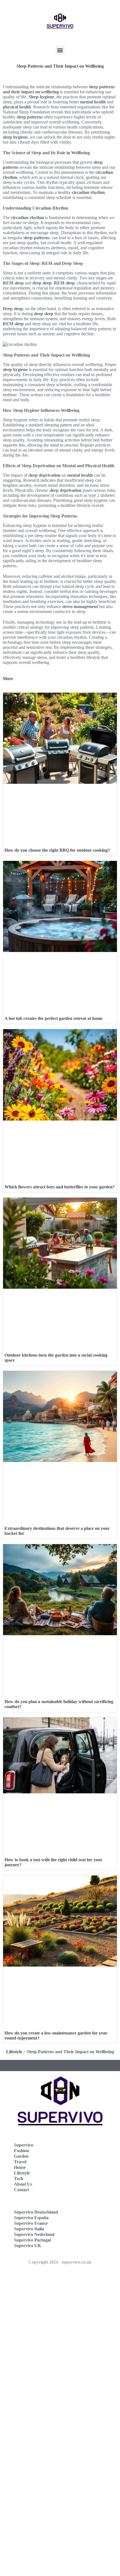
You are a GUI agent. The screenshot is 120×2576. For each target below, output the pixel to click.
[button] (60, 50)
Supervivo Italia (29, 2229)
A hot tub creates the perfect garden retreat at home (53, 1018)
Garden (21, 2156)
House (20, 2167)
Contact (21, 2190)
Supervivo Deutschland (36, 2212)
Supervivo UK (27, 2246)
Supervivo (24, 2145)
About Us (23, 2184)
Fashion (21, 2151)
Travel (20, 2162)
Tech (19, 2179)
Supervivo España (31, 2218)
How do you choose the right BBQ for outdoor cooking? (57, 850)
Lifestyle (14, 2052)
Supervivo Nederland (34, 2234)
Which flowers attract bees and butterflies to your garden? (60, 1187)
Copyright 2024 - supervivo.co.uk (60, 2262)
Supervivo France (31, 2223)
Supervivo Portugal (32, 2240)
